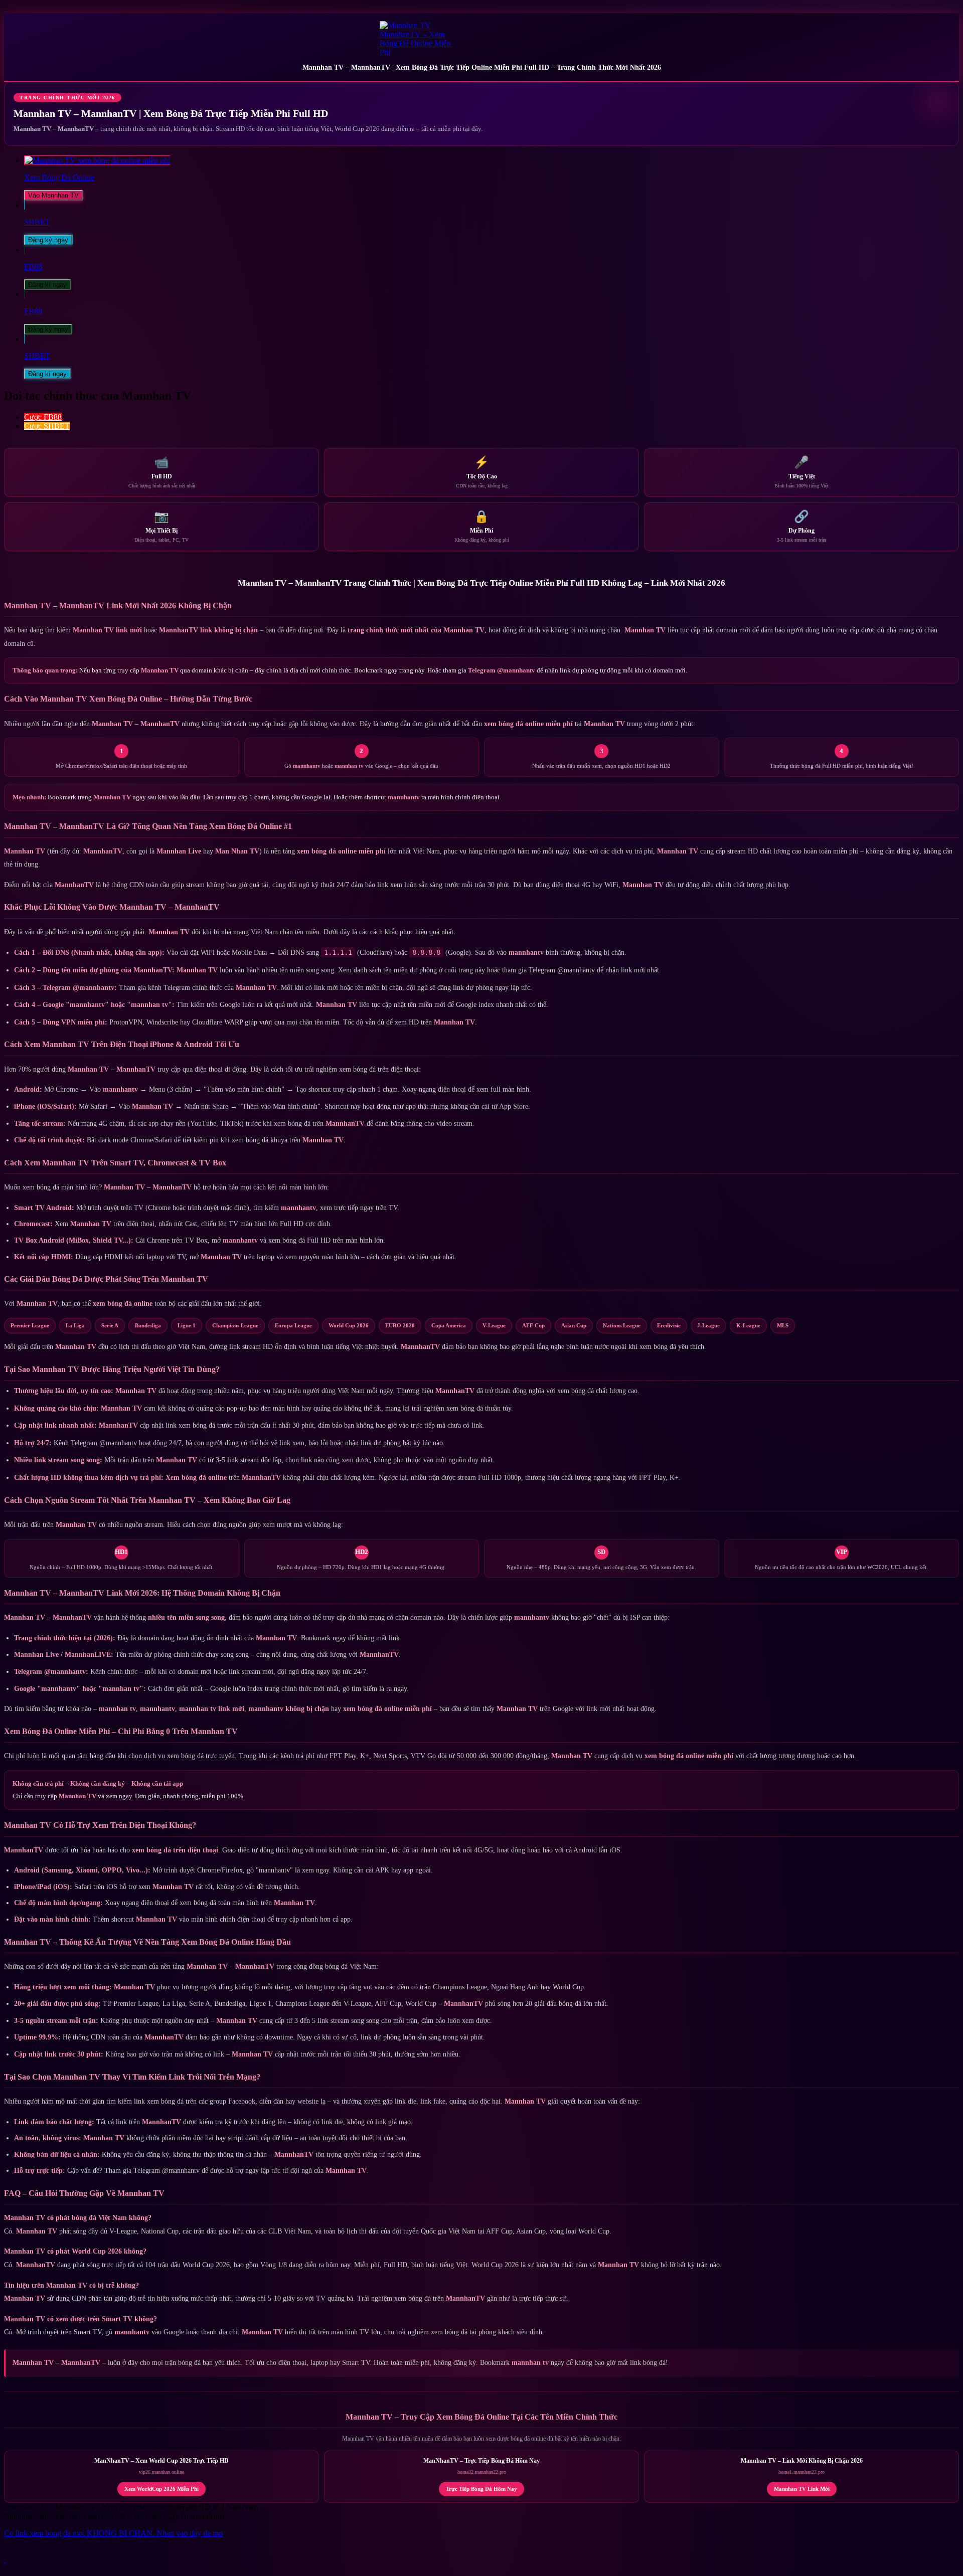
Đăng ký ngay (48, 240)
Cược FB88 (43, 417)
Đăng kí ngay (47, 285)
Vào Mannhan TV (53, 195)
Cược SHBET (47, 426)
